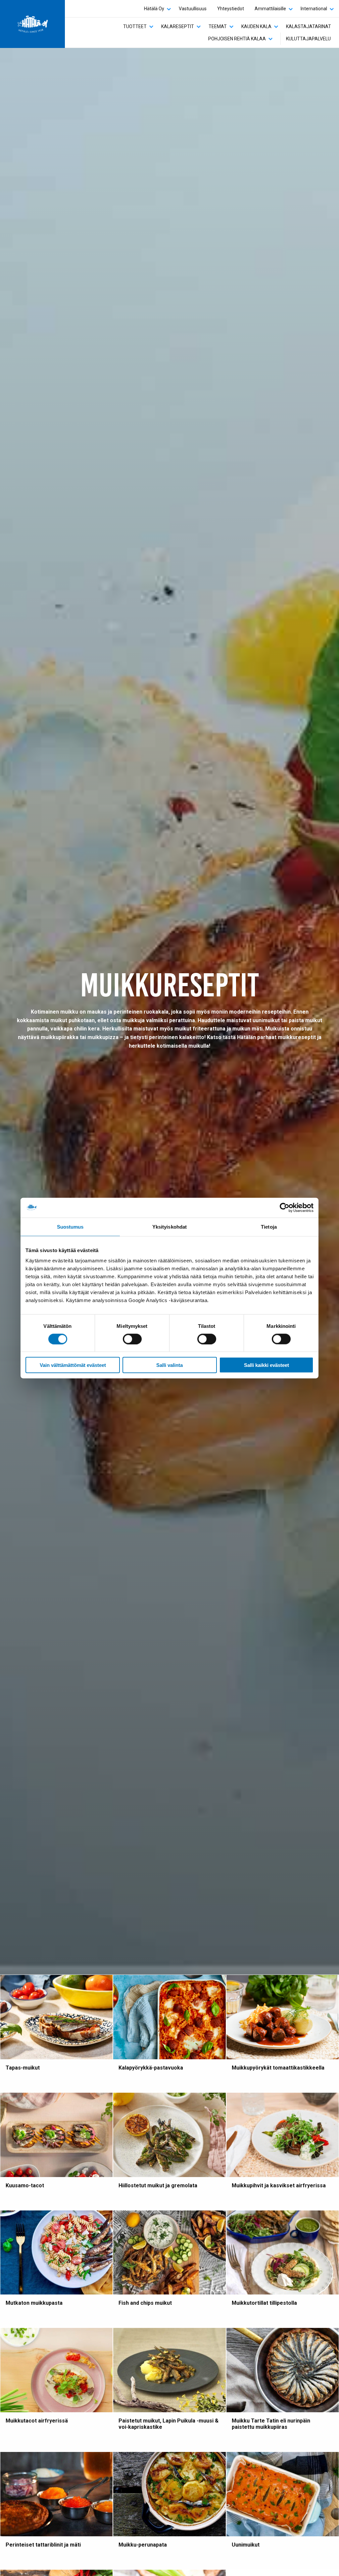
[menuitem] (156, 9)
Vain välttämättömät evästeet (73, 1365)
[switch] (132, 1339)
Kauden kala (256, 26)
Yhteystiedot (231, 9)
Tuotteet (135, 26)
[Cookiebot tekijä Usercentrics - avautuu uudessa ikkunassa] (285, 1207)
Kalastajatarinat (309, 26)
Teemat (218, 26)
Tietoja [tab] (269, 1226)
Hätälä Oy (154, 9)
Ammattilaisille (270, 9)
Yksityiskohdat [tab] (169, 1226)
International (314, 9)
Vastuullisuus (193, 9)
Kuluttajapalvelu (308, 39)
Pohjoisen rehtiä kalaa (237, 39)
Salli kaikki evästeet (266, 1365)
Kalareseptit (178, 26)
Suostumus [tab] (70, 1226)
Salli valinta (169, 1365)
